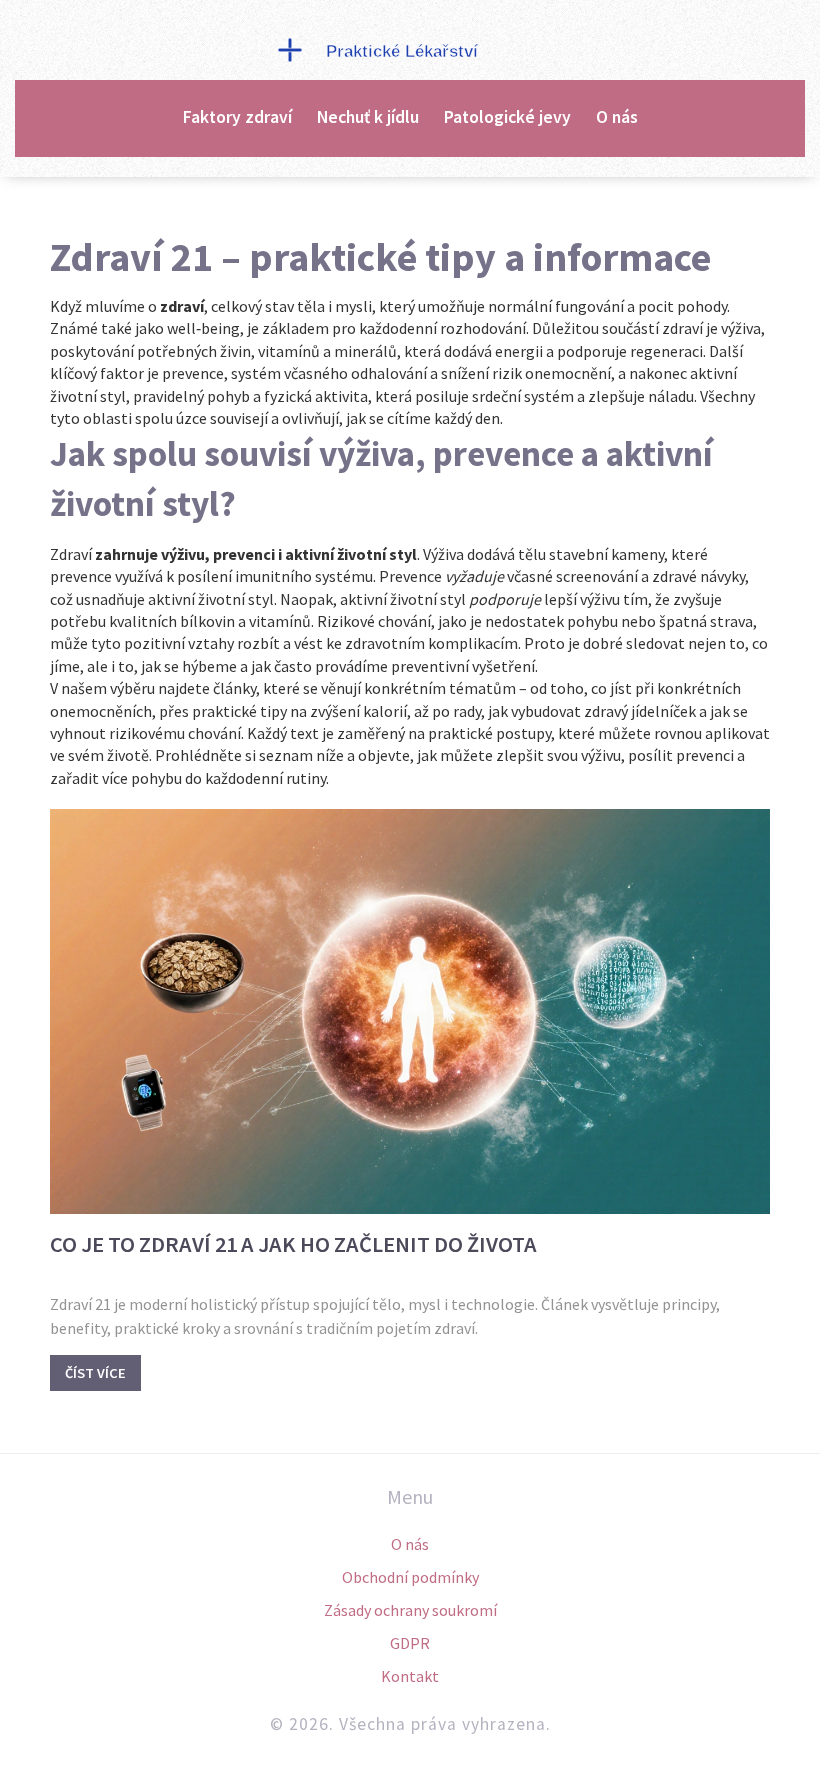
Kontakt (410, 1676)
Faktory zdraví (237, 117)
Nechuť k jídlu (368, 117)
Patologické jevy (507, 117)
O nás (617, 117)
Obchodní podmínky (410, 1577)
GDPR (410, 1643)
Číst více (95, 1373)
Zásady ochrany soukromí (410, 1610)
